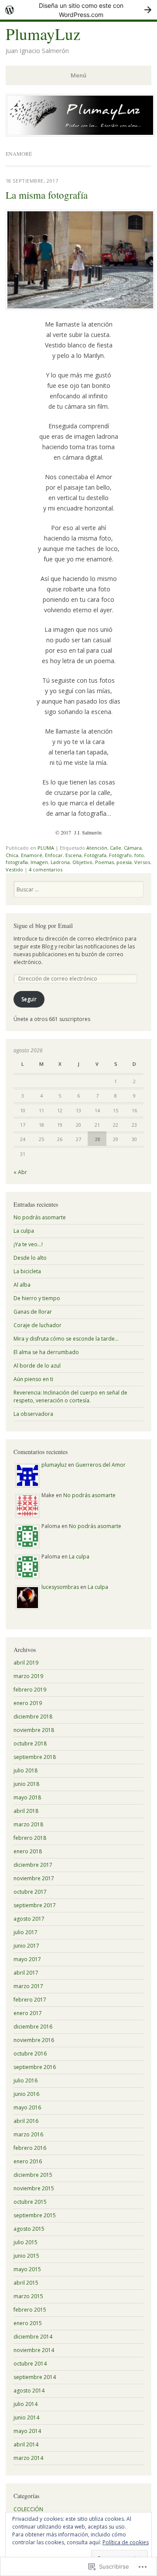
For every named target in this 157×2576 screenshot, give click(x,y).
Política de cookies (126, 2542)
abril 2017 (26, 1973)
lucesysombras (60, 1587)
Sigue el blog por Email (43, 926)
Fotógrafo (120, 855)
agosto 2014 (29, 2391)
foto (139, 855)
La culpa (24, 1231)
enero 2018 (28, 1851)
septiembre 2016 (35, 2067)
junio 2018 (26, 1784)
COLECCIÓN (28, 2509)
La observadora (33, 1414)
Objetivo (82, 862)
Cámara (133, 848)
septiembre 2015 (35, 2215)
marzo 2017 (28, 1986)
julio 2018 (26, 1770)
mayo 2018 (27, 1797)
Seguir (29, 999)
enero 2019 (28, 1703)
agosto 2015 (29, 2229)
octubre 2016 (30, 2054)
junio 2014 (26, 2418)
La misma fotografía (47, 195)
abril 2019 (26, 1663)
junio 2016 (26, 2094)
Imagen (39, 862)
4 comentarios (46, 869)
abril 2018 (26, 1811)
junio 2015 (26, 2256)
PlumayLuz (43, 34)
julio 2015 (26, 2242)
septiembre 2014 (35, 2377)
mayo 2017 (27, 1959)
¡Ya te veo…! (28, 1244)
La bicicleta (27, 1271)
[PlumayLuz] (80, 134)
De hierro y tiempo (37, 1298)
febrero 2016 (30, 2148)
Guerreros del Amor (101, 1465)
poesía (124, 862)
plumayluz (54, 1465)
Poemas (104, 862)
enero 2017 (28, 2013)
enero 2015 (28, 2323)
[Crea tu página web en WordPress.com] (78, 10)
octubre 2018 (30, 1743)
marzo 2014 (28, 2458)
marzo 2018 (28, 1824)
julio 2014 (26, 2404)
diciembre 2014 (33, 2337)
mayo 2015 (27, 2269)
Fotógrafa (95, 855)
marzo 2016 (28, 2134)
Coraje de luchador (38, 1325)
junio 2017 (26, 1946)
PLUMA (46, 848)
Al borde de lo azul (37, 1366)
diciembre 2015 (33, 2175)
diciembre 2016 (33, 2027)
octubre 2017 (30, 1892)
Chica (12, 855)
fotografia (17, 862)
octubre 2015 (30, 2202)
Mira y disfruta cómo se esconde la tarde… (66, 1339)
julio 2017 (26, 1932)
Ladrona (60, 862)
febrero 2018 (30, 1838)
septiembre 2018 (35, 1757)
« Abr (20, 1172)
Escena (73, 855)
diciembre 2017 (33, 1865)
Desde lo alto (30, 1258)
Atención (97, 848)
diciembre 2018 (33, 1717)
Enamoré (32, 855)
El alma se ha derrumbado (46, 1352)
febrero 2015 (30, 2310)
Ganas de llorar (33, 1312)
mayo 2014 (27, 2431)
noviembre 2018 (34, 1730)
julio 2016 (26, 2080)
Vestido (14, 869)
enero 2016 (28, 2161)
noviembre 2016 (34, 2040)
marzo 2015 (28, 2296)
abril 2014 (26, 2444)
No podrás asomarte (40, 1217)
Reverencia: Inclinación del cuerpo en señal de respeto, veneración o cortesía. (70, 1396)
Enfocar (54, 855)
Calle (116, 848)
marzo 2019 (28, 1676)
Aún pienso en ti (33, 1379)
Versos (142, 862)
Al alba (22, 1285)
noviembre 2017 (34, 1878)
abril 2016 (26, 2121)
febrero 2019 (30, 1690)
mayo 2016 (27, 2107)
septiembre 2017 (35, 1905)
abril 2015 (26, 2283)
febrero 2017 (30, 2000)
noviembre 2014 (34, 2350)
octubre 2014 (30, 2364)
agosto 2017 (29, 1919)
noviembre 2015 (34, 2188)
